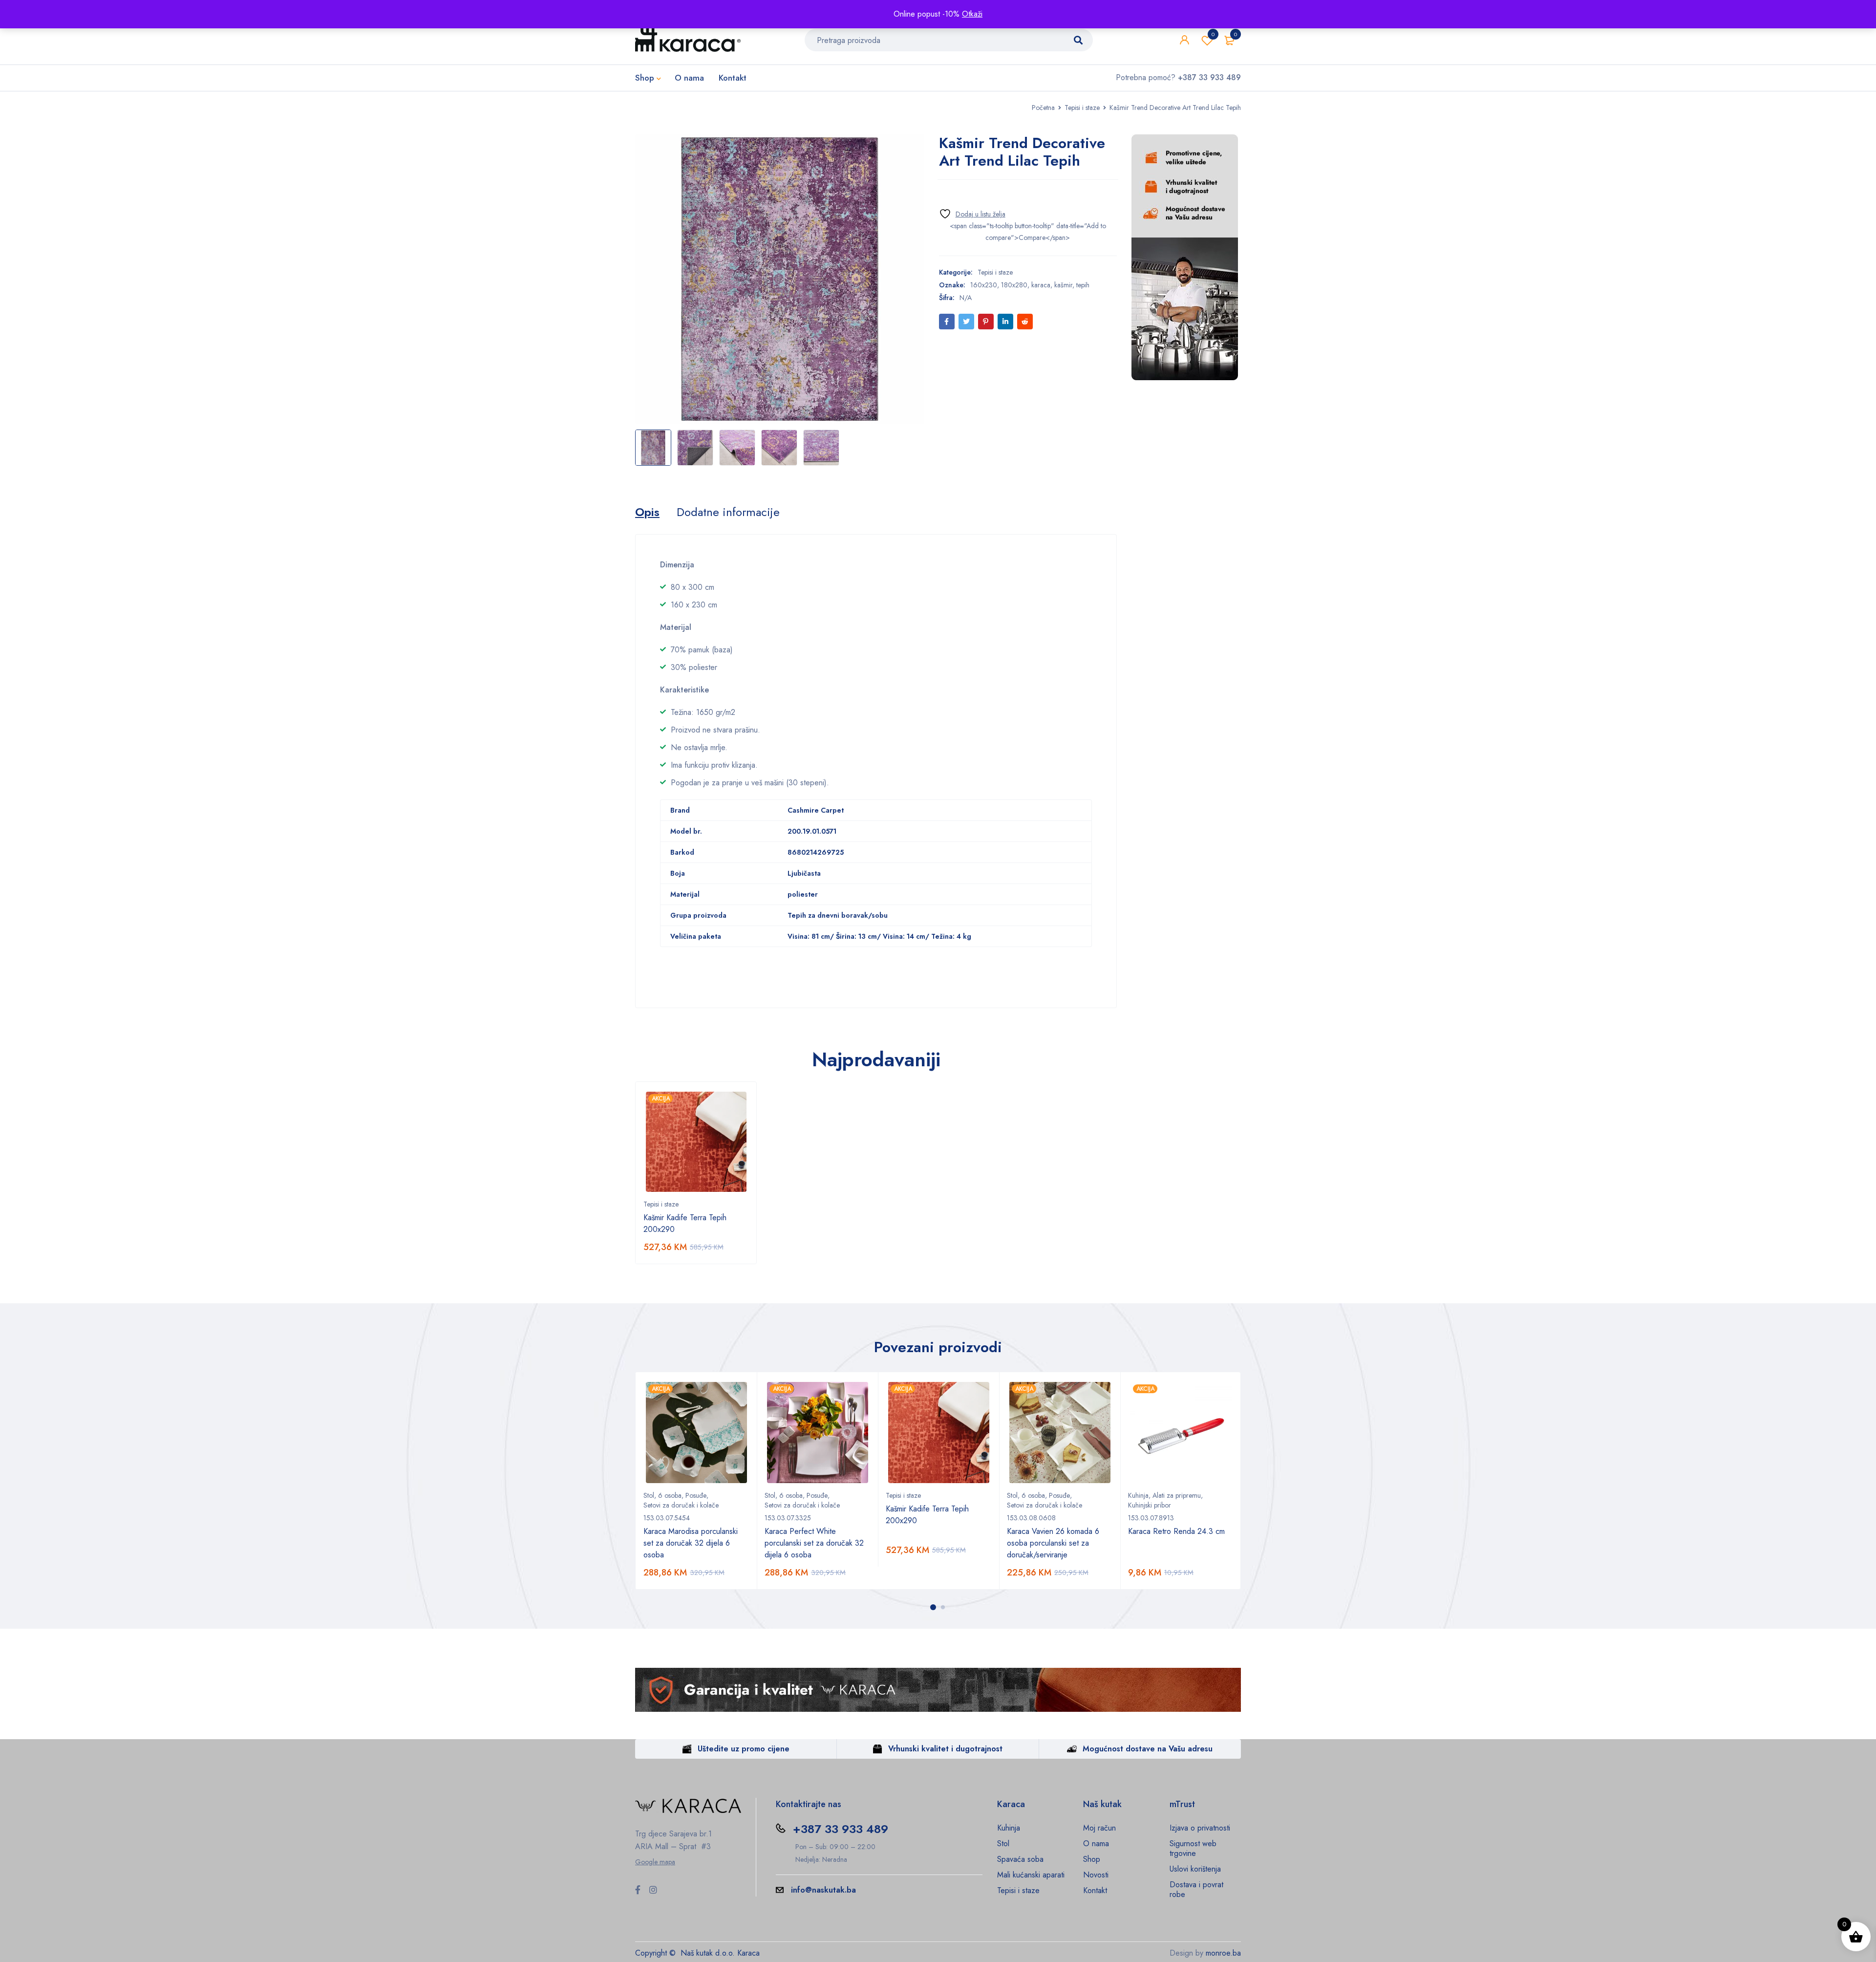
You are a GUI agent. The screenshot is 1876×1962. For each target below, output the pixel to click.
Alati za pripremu (1177, 1495)
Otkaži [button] (972, 14)
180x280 (1014, 285)
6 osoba (670, 1495)
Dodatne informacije (728, 512)
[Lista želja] (972, 214)
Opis (647, 512)
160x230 (984, 285)
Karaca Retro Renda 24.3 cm (1176, 1531)
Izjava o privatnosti (1200, 1828)
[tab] (647, 512)
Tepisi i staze (1082, 108)
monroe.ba (1223, 1953)
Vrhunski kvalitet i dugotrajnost (945, 1749)
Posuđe (696, 1495)
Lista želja (1213, 34)
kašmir (1063, 285)
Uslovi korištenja (1195, 1869)
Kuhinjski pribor (1150, 1505)
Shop (1092, 1859)
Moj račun (1099, 1828)
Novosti (1096, 1875)
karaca (1041, 285)
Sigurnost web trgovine (1193, 1848)
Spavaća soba (1020, 1859)
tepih (1083, 285)
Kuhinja (1138, 1495)
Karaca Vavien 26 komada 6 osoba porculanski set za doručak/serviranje (1053, 1543)
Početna (1043, 108)
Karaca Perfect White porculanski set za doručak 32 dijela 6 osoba (814, 1543)
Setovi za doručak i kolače (681, 1505)
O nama (1096, 1843)
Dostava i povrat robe (1196, 1889)
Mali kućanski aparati (1031, 1875)
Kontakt (1095, 1890)
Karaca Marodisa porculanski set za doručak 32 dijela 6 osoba (691, 1543)
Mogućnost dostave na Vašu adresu (1148, 1749)
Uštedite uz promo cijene (744, 1749)
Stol (649, 1495)
